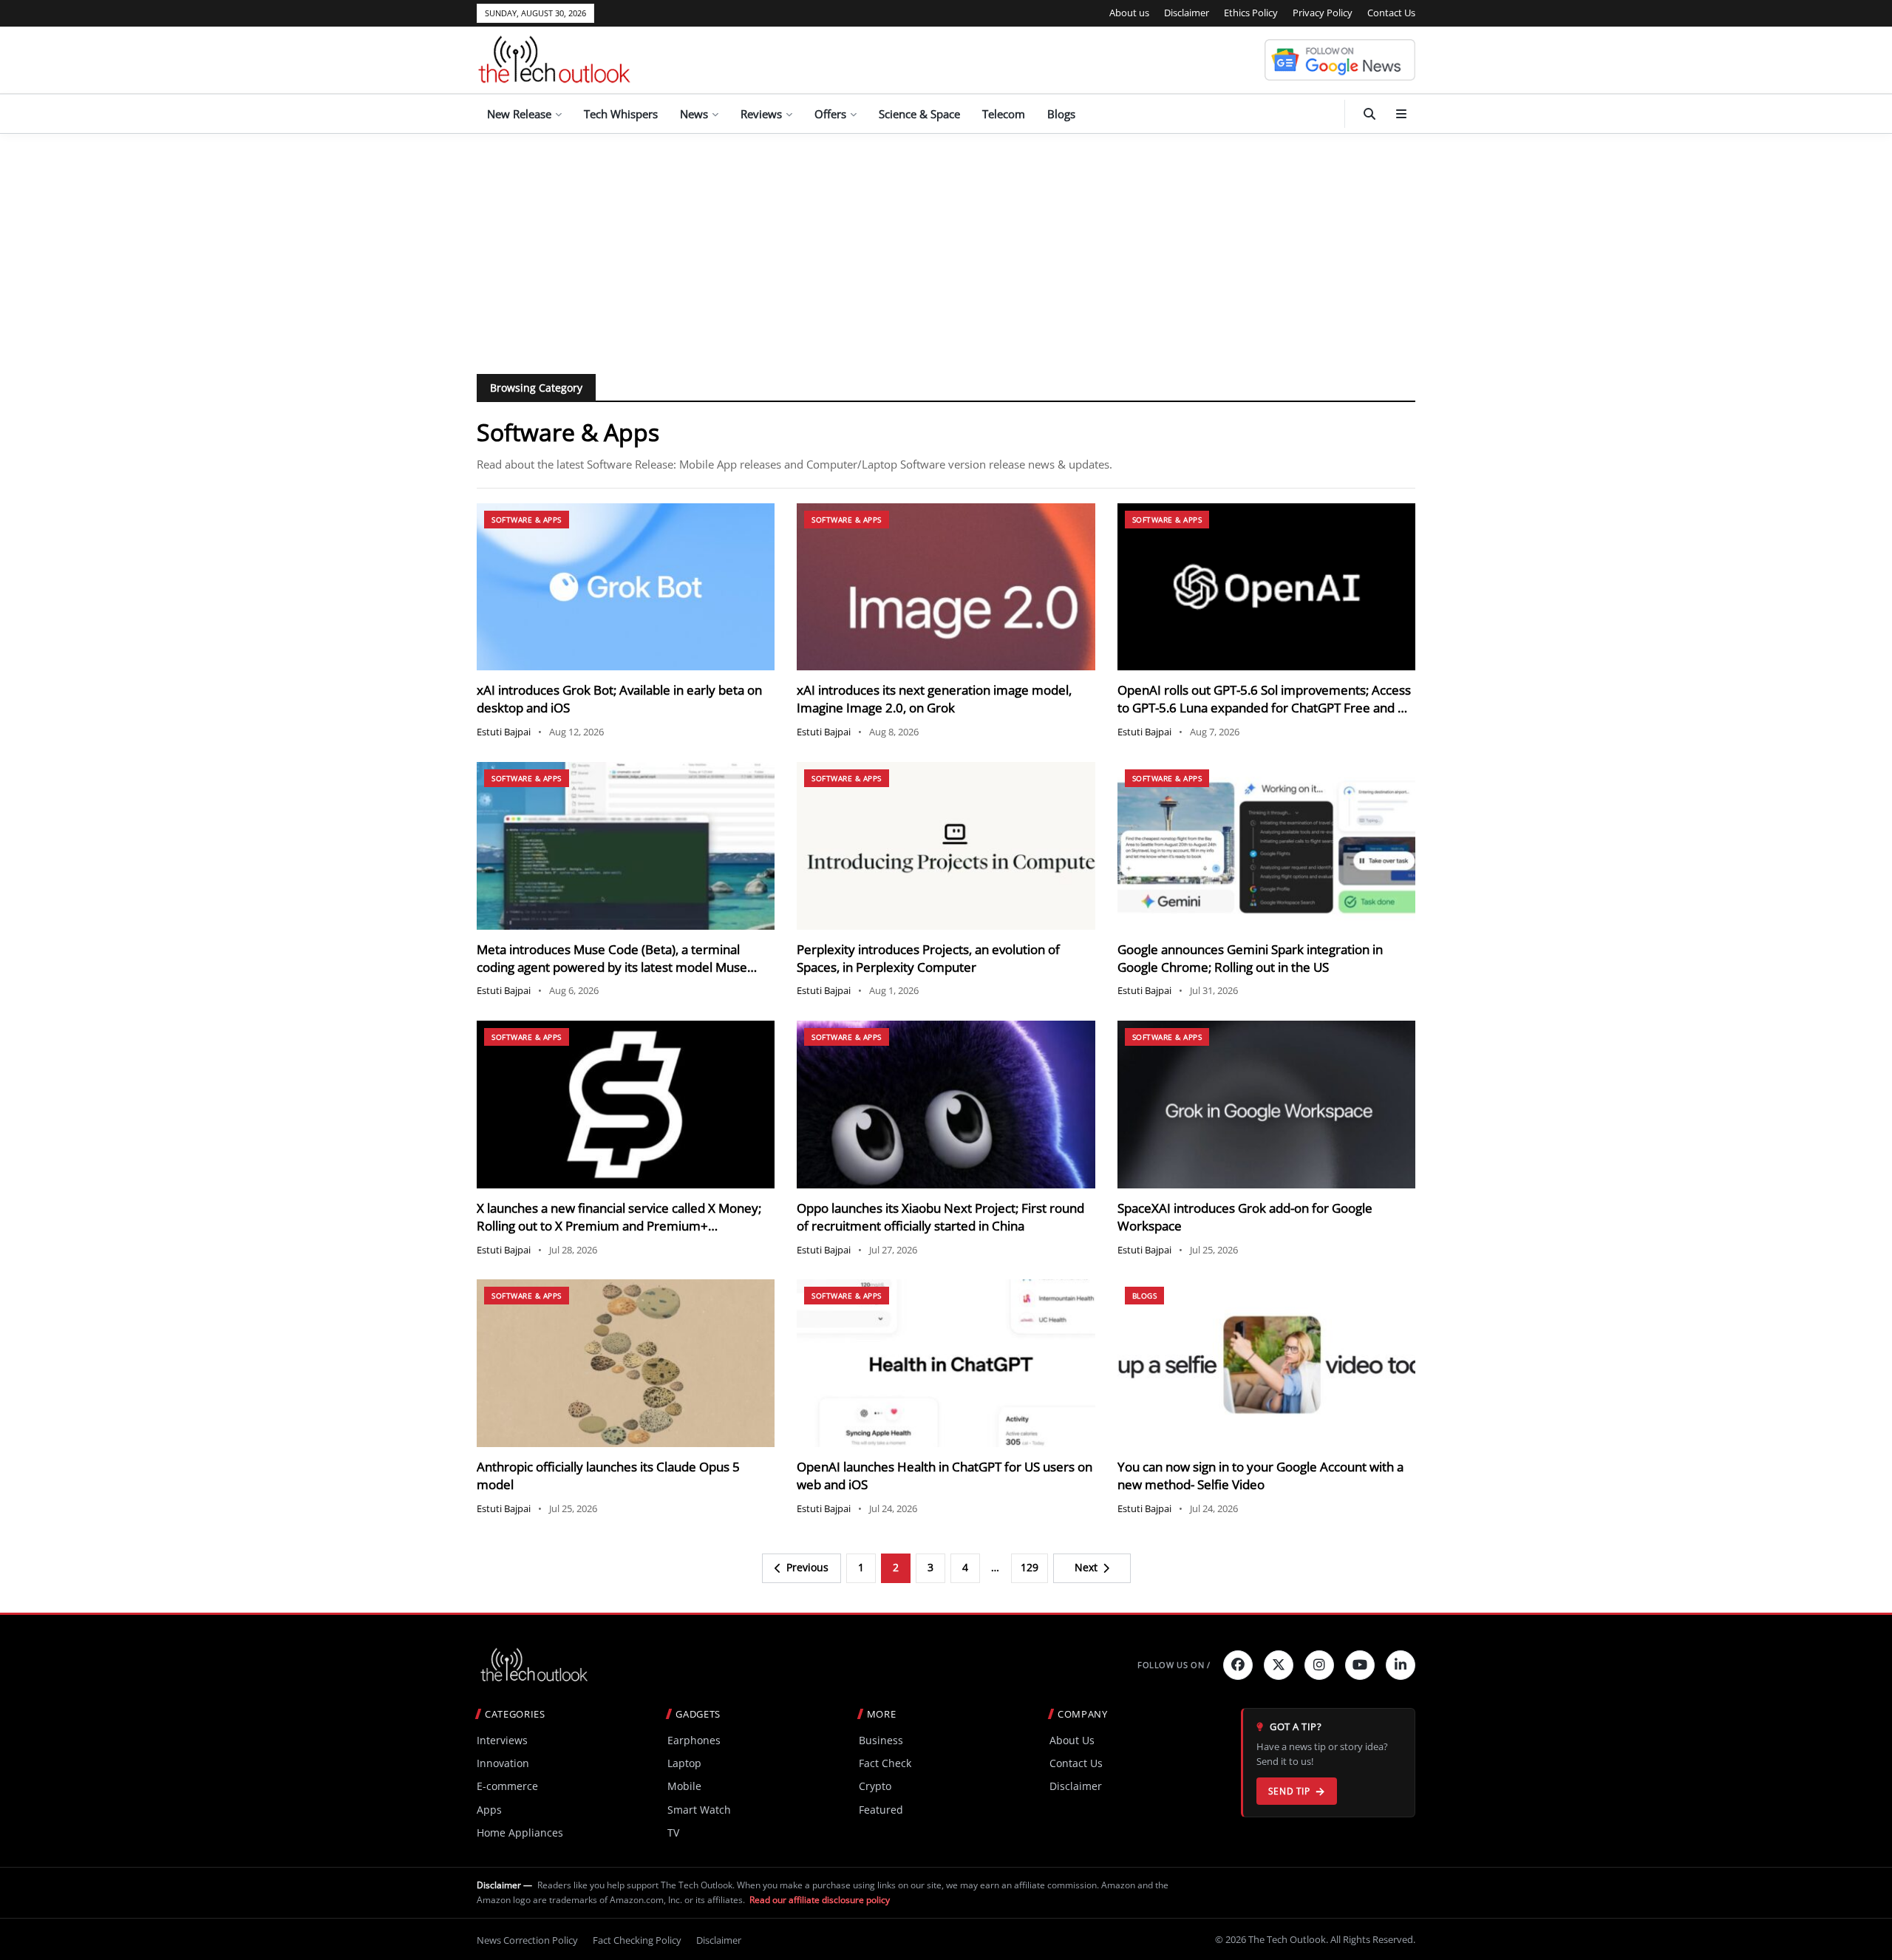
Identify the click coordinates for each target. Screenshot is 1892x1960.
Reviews (761, 114)
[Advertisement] (946, 245)
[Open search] (1369, 114)
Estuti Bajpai (504, 732)
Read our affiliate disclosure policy (820, 1900)
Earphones (694, 1740)
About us (1129, 13)
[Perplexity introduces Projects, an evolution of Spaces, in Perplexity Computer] (946, 846)
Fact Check (885, 1763)
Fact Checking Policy (637, 1940)
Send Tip (1289, 1791)
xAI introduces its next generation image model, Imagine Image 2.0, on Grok (934, 699)
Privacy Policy (1323, 13)
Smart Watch (699, 1810)
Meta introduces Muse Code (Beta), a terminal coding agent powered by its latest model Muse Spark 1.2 (612, 967)
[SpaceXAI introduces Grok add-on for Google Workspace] (1266, 1105)
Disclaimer (1187, 13)
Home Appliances (520, 1833)
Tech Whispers (621, 114)
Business (881, 1740)
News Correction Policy (527, 1940)
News (694, 114)
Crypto (875, 1786)
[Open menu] (1401, 114)
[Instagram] (1319, 1665)
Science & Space (919, 114)
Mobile (684, 1786)
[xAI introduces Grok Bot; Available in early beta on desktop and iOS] (626, 587)
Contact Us (1391, 13)
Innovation (503, 1763)
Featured (881, 1810)
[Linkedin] (1401, 1665)
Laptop (684, 1763)
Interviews (502, 1740)
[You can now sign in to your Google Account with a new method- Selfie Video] (1266, 1363)
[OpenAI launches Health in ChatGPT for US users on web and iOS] (946, 1363)
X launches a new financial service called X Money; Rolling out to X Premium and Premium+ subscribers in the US (619, 1226)
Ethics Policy (1251, 13)
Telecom (1004, 114)
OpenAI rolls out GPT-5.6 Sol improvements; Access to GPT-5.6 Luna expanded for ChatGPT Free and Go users (1266, 708)
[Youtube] (1360, 1665)
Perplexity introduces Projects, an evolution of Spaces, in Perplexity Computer (928, 958)
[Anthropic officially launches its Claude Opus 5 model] (626, 1363)
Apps (489, 1810)
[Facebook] (1238, 1665)
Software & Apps (527, 520)
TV (673, 1833)
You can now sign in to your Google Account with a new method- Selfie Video (1260, 1476)
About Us (1072, 1740)
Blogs (1061, 114)
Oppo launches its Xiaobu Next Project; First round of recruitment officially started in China (940, 1217)
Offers (830, 114)
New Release (519, 114)
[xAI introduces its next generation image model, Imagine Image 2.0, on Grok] (946, 587)
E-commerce (507, 1786)
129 (1030, 1567)
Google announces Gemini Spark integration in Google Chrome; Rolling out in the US (1250, 958)
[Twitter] (1279, 1665)
